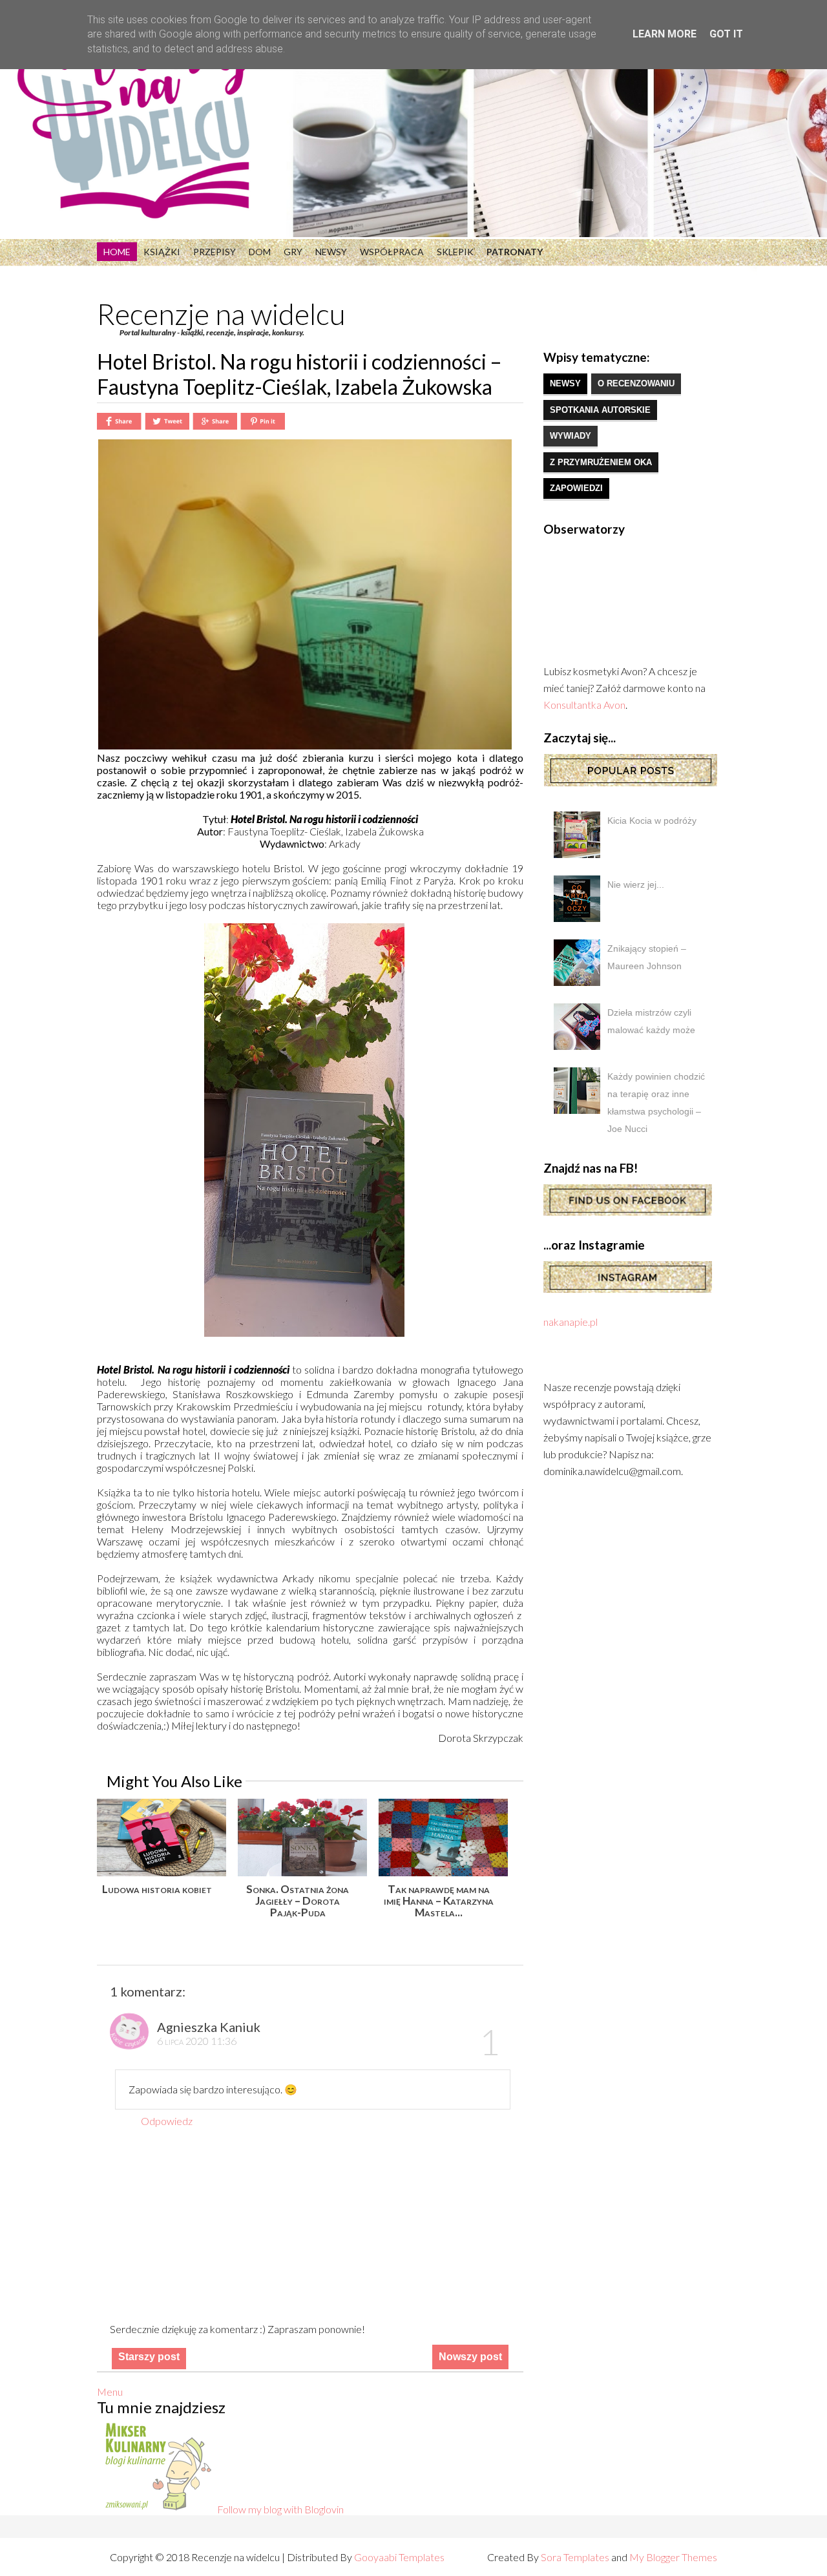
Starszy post (149, 2357)
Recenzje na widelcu (221, 314)
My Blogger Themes (673, 2557)
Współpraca (392, 252)
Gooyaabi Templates (399, 2557)
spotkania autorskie (600, 410)
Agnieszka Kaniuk (209, 2027)
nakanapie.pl (571, 1322)
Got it (726, 34)
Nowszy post (470, 2357)
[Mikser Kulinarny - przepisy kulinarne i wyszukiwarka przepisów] (157, 2509)
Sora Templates (575, 2557)
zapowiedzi (576, 488)
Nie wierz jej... (636, 885)
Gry (293, 252)
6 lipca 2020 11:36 (197, 2041)
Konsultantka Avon (584, 705)
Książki (162, 252)
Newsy (331, 252)
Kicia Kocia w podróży (652, 821)
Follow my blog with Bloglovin (280, 2509)
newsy (565, 383)
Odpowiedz (167, 2121)
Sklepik (455, 252)
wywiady (571, 436)
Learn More (665, 34)
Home (117, 252)
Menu (110, 2392)
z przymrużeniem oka (601, 462)
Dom (260, 252)
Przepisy (215, 252)
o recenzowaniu (636, 383)
